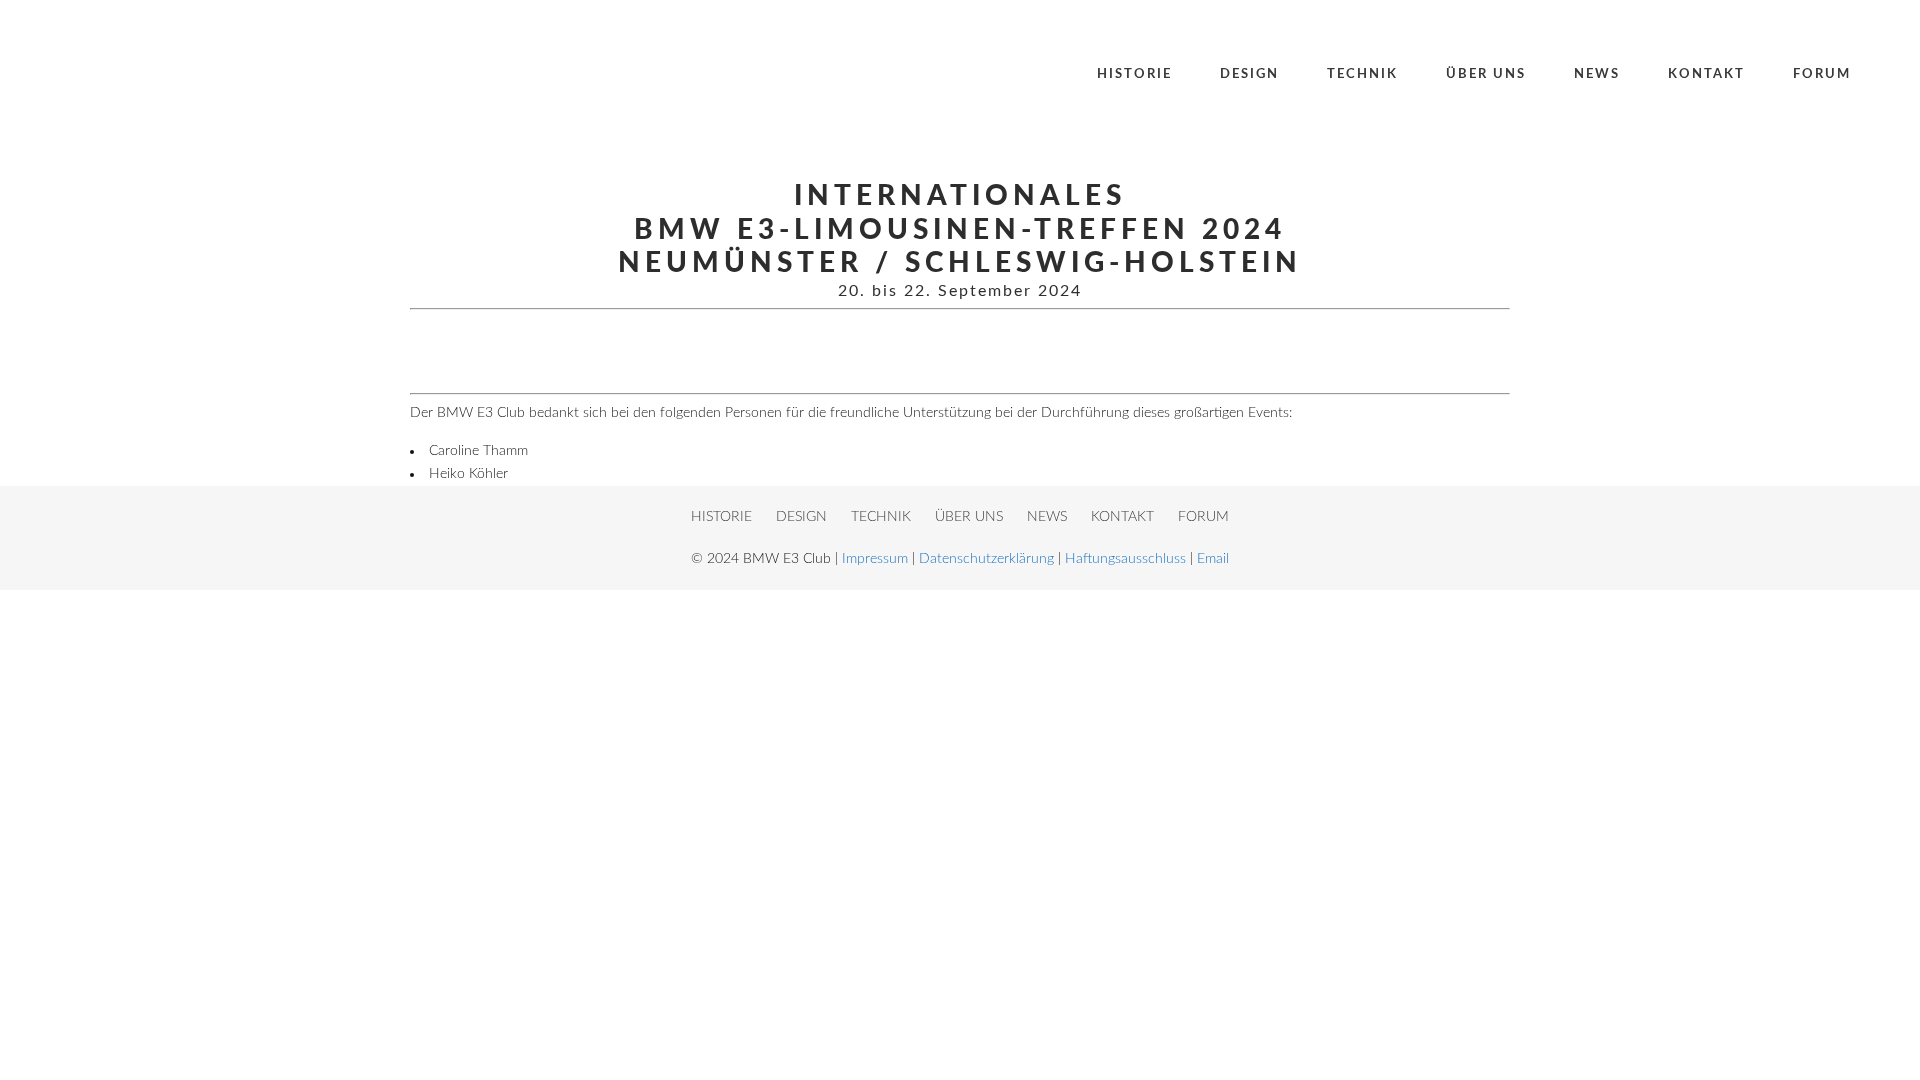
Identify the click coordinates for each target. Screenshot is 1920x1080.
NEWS (1047, 517)
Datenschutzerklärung (986, 559)
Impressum (875, 559)
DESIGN (801, 517)
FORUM (1203, 517)
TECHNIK (881, 517)
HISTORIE (721, 517)
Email (1213, 559)
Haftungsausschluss (1125, 559)
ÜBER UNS (969, 517)
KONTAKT (1122, 517)
